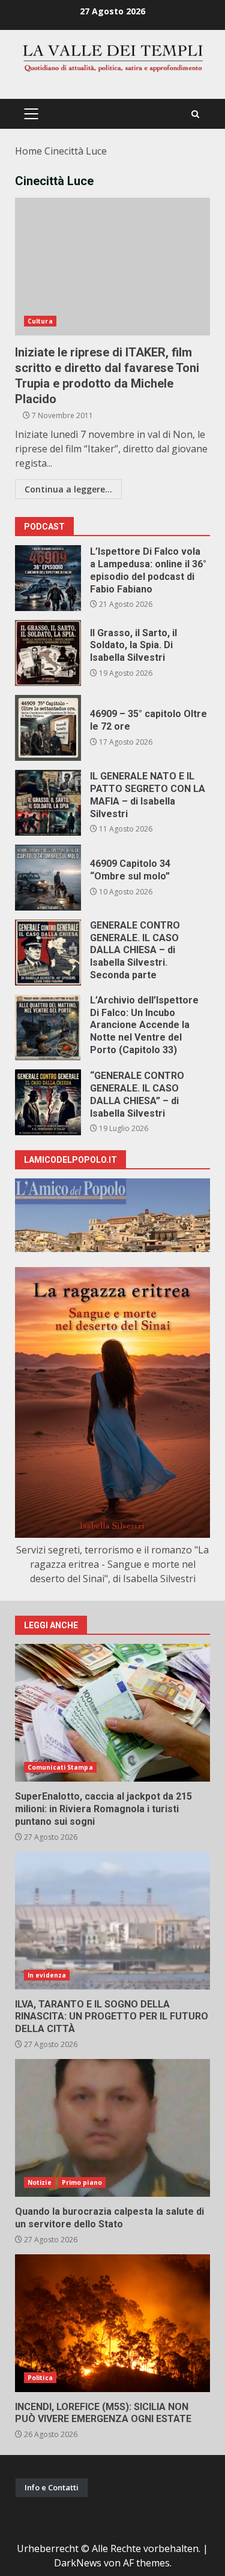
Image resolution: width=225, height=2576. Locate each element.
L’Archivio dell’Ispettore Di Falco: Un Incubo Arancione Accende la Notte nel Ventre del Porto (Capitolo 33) (48, 1027)
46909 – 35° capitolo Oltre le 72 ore (48, 728)
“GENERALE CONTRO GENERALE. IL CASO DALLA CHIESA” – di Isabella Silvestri (48, 1102)
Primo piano (82, 2182)
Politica (40, 2378)
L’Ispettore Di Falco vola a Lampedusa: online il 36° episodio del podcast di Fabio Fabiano (48, 578)
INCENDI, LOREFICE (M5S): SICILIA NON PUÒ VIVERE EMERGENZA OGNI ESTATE (112, 2323)
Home (28, 151)
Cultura (40, 321)
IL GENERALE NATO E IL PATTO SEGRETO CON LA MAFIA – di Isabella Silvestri (48, 803)
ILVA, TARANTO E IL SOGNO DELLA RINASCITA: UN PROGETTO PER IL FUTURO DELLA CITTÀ (112, 1921)
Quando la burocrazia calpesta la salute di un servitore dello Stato (112, 2128)
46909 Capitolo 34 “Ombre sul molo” (48, 878)
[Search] (195, 114)
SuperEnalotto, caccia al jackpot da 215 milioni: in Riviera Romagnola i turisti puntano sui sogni (112, 1713)
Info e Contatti (52, 2487)
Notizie (40, 2182)
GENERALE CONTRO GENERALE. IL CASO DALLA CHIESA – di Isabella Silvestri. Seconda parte (48, 953)
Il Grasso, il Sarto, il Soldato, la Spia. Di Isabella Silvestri (48, 653)
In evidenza (47, 1975)
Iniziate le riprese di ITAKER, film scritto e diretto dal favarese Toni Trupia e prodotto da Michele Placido (112, 267)
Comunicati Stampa (60, 1767)
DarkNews (78, 2563)
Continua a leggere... (68, 489)
